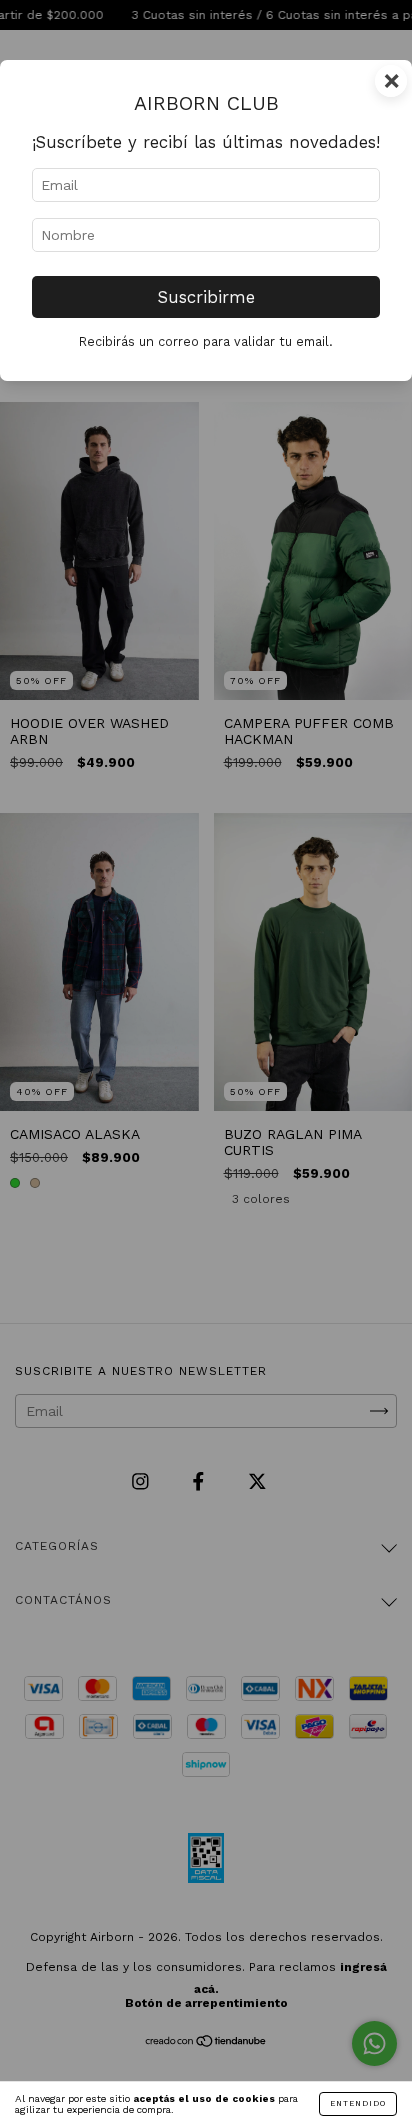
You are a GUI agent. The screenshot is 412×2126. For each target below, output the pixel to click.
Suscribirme (206, 297)
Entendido (358, 2103)
